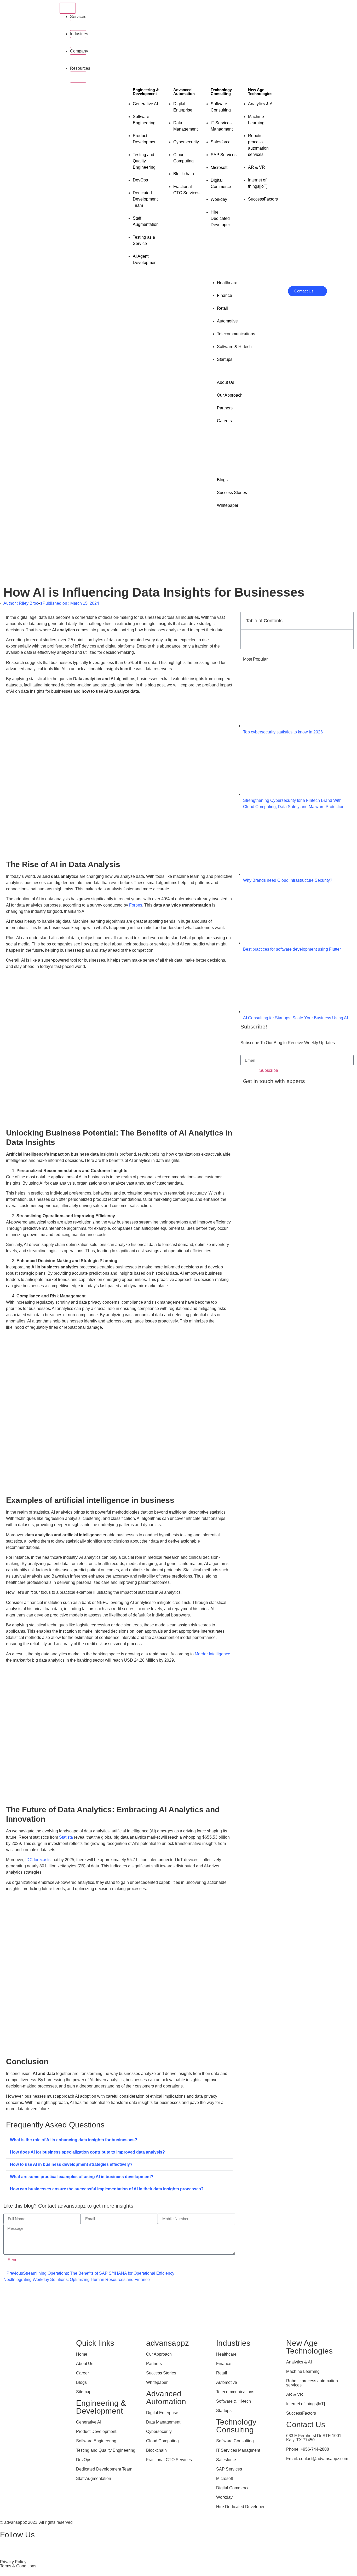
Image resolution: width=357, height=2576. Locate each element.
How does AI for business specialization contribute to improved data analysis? (87, 2152)
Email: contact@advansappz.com (317, 2459)
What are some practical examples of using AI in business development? (82, 2177)
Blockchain (156, 2450)
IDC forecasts (38, 1860)
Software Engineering (96, 2441)
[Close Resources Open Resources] (78, 77)
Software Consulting (235, 2441)
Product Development (96, 2431)
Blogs (81, 2382)
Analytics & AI (299, 2362)
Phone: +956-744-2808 (308, 2449)
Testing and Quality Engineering (106, 2450)
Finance (224, 2364)
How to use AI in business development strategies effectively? (71, 2164)
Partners (154, 2364)
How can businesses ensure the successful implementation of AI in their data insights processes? (107, 2189)
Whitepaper (157, 2382)
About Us (85, 2364)
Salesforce (226, 2460)
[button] (119, 2140)
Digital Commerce (233, 2488)
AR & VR (295, 2394)
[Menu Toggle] (68, 8)
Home (82, 2354)
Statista (66, 1837)
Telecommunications (235, 2392)
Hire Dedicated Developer (240, 2507)
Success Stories (161, 2373)
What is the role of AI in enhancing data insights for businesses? (74, 2140)
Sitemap (84, 2392)
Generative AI (89, 2422)
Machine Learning (303, 2371)
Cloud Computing (162, 2441)
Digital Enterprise (162, 2413)
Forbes (136, 905)
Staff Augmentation (94, 2478)
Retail (222, 2373)
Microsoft (224, 2478)
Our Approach (159, 2354)
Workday (224, 2497)
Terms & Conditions (18, 2566)
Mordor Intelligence (212, 1654)
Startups (224, 2411)
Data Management (163, 2422)
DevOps (84, 2460)
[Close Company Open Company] (78, 60)
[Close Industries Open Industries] (78, 43)
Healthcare (226, 2354)
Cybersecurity (159, 2431)
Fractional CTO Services (169, 2460)
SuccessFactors (301, 2413)
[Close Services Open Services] (78, 25)
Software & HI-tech (234, 2401)
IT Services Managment (238, 2450)
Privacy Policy (13, 2562)
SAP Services (229, 2469)
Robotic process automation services (312, 2383)
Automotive (227, 2382)
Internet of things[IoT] (306, 2404)
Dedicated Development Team (104, 2469)
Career (82, 2373)
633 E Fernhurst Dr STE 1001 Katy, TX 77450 (314, 2438)
